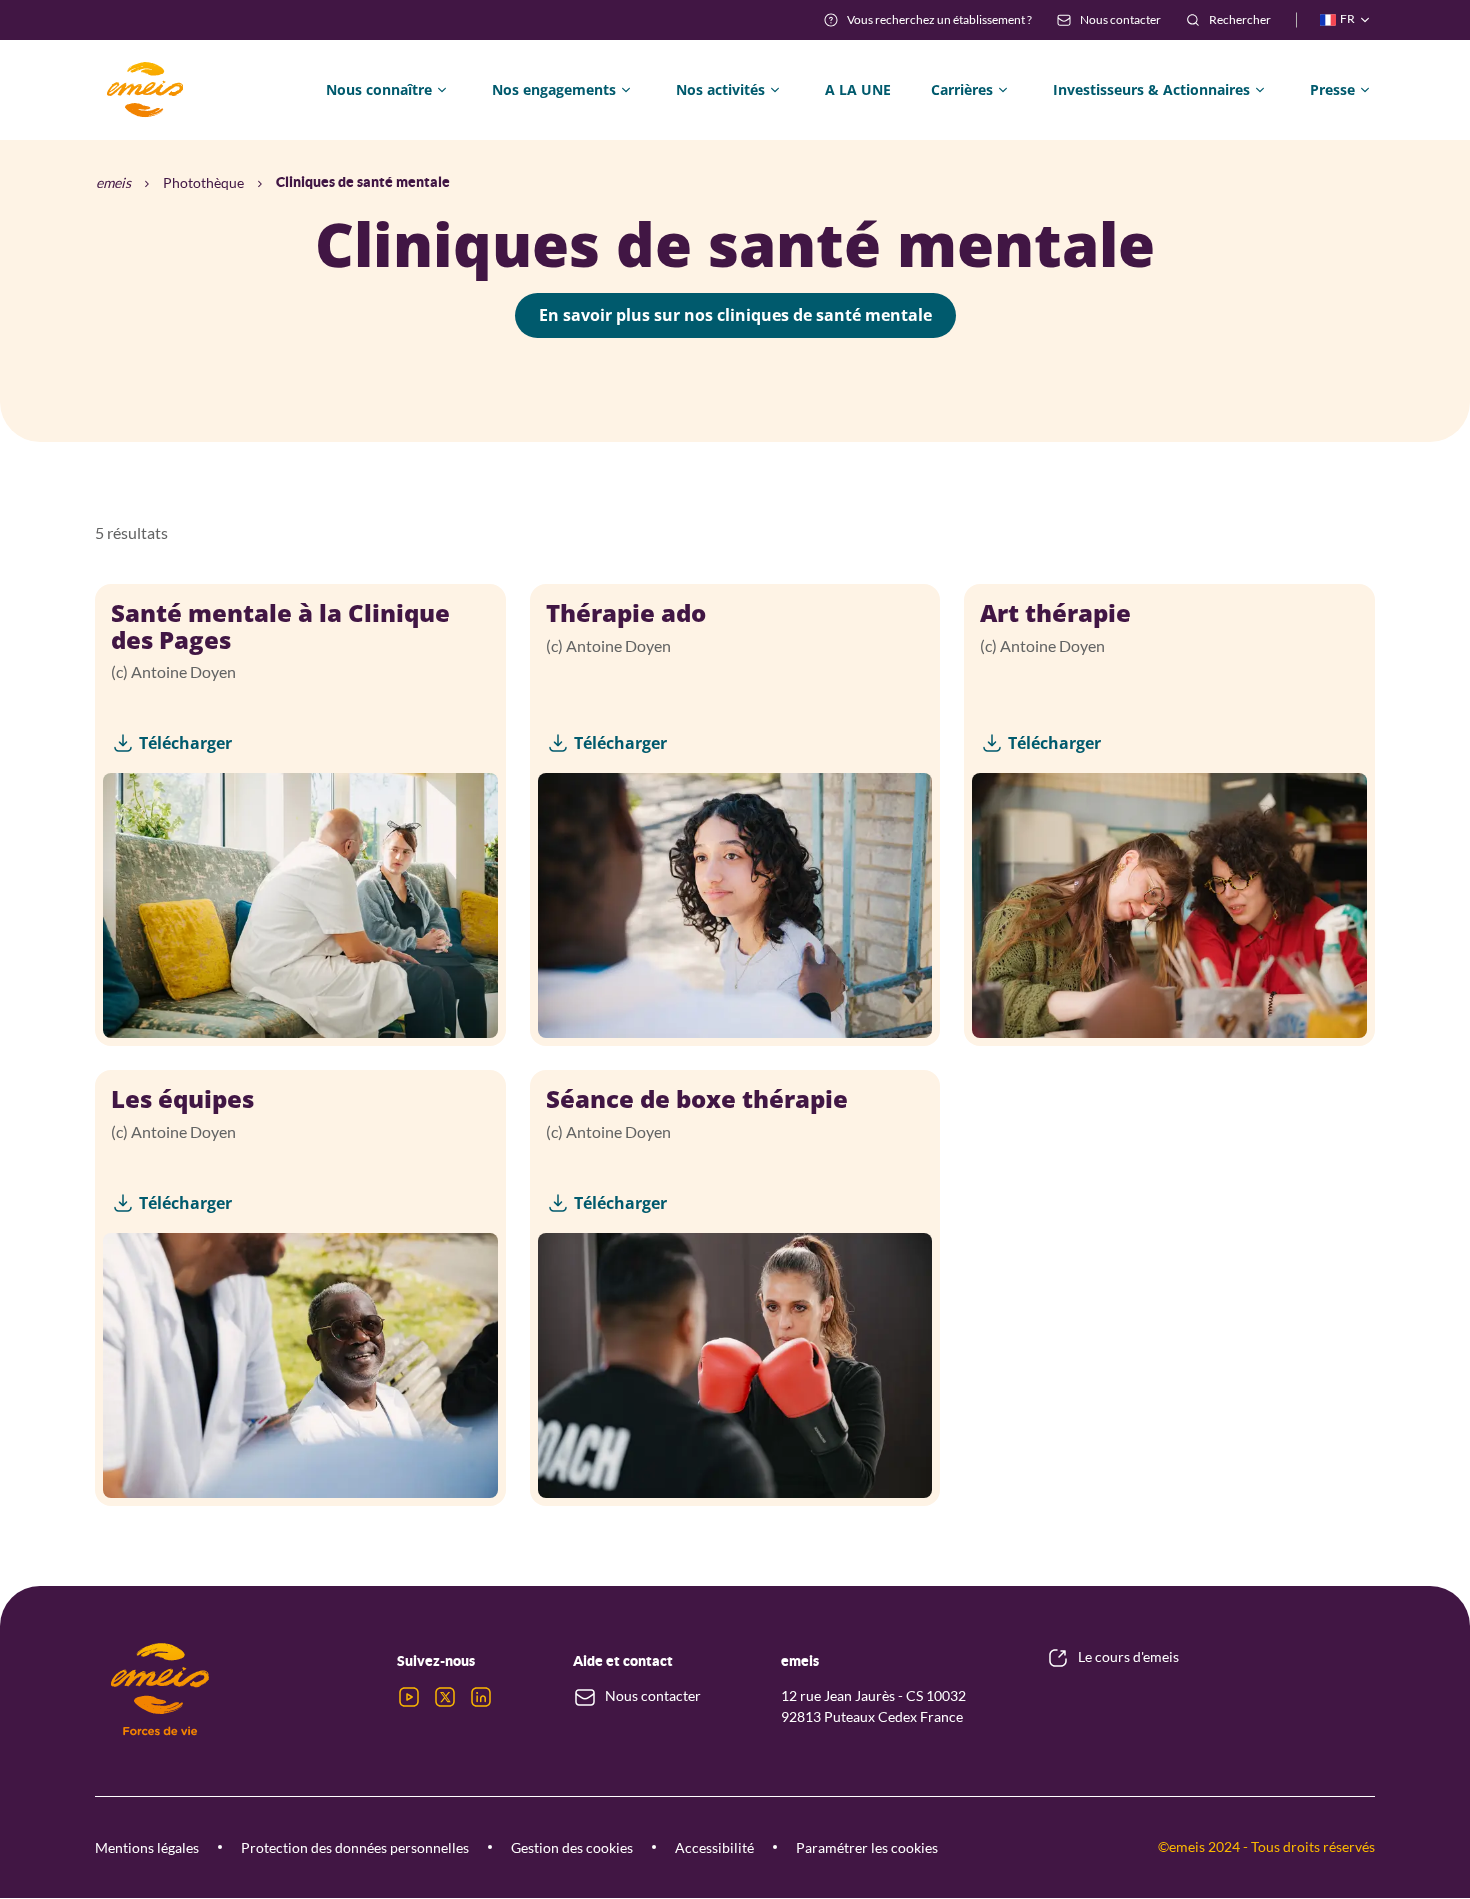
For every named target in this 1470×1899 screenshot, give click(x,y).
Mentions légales (147, 1847)
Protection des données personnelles (355, 1847)
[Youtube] (409, 1697)
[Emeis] (145, 90)
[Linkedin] (481, 1697)
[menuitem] (927, 20)
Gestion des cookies (572, 1847)
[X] (445, 1697)
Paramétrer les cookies (867, 1847)
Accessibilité (714, 1847)
